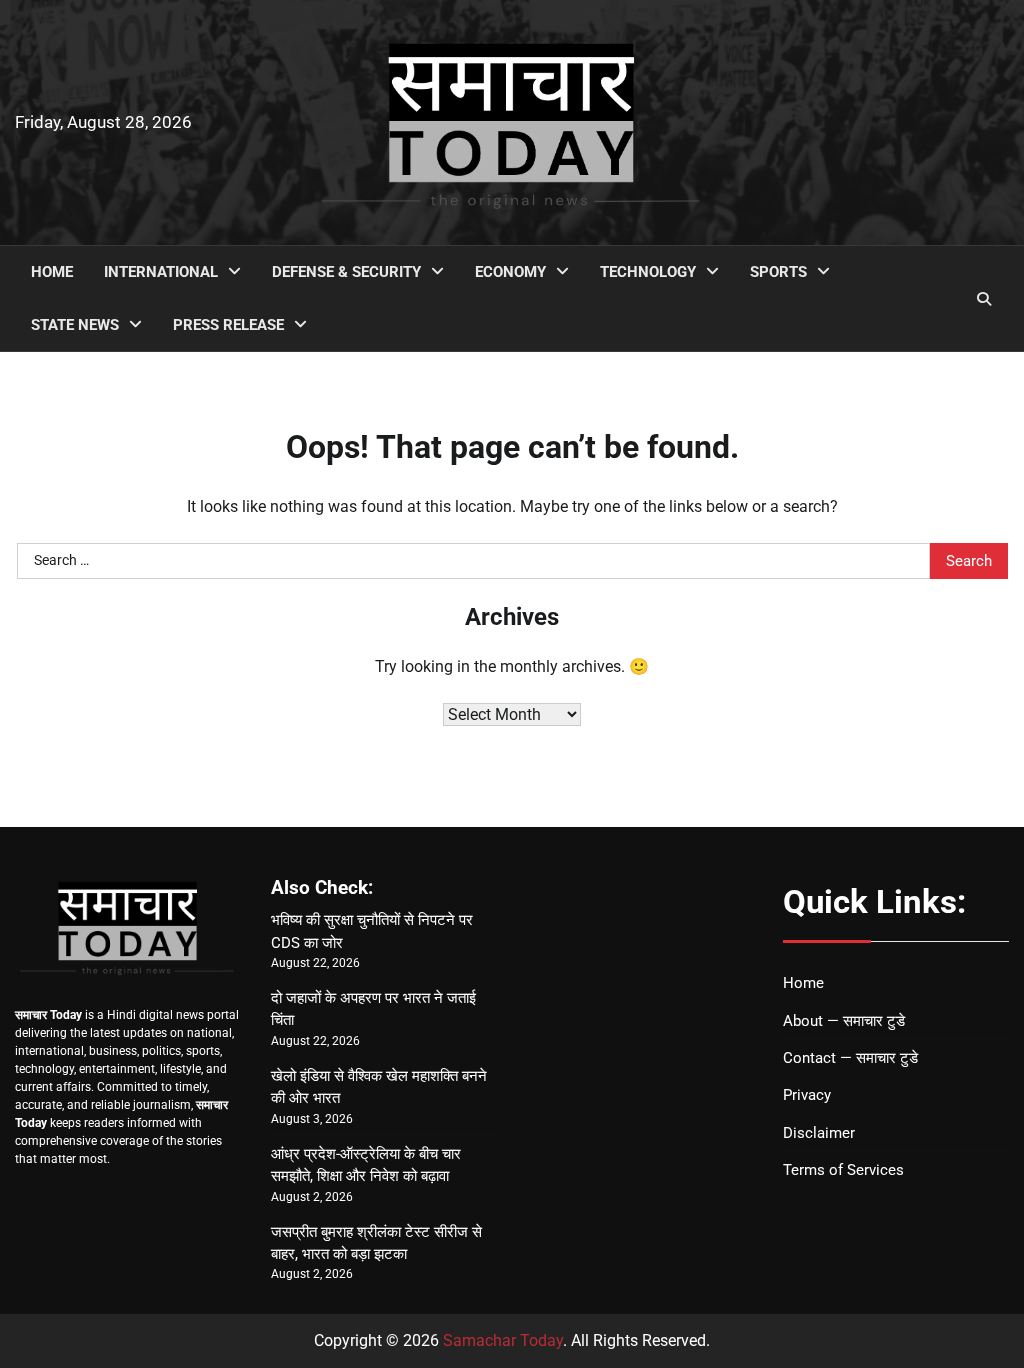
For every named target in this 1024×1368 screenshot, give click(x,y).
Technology (648, 272)
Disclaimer (819, 1133)
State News (75, 325)
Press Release (228, 325)
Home (52, 272)
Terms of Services (843, 1170)
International (161, 272)
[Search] (984, 299)
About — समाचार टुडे (844, 1021)
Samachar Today (503, 1340)
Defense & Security (346, 272)
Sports (778, 272)
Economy (510, 272)
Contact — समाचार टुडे (850, 1058)
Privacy (807, 1095)
